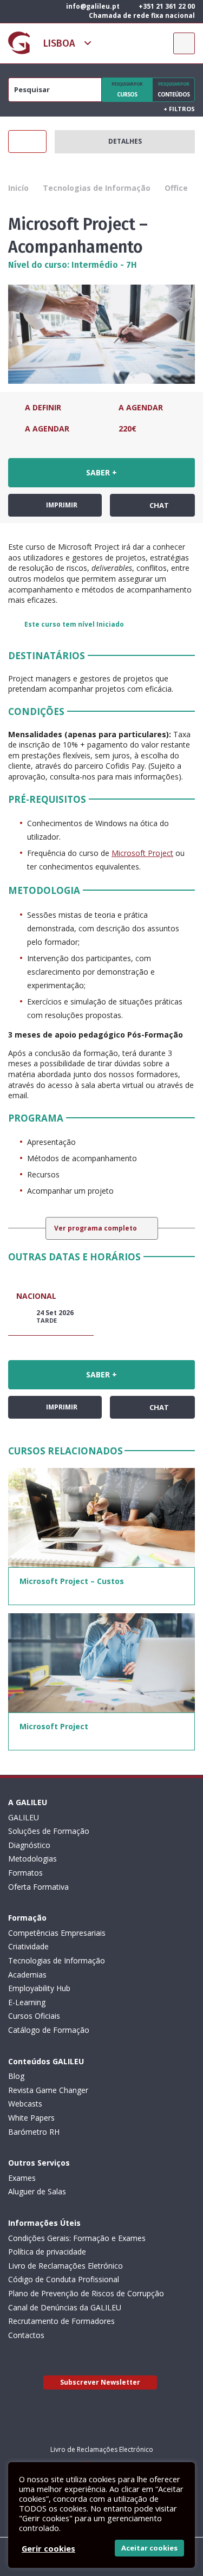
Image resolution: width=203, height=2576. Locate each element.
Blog (16, 2076)
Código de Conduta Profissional (64, 2279)
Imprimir (61, 505)
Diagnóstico (29, 1845)
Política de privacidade (47, 2252)
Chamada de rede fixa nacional (141, 15)
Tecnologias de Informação (97, 188)
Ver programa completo (96, 1228)
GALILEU (24, 1817)
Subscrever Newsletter (100, 2382)
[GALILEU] (19, 43)
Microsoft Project (142, 853)
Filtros (179, 109)
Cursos (127, 89)
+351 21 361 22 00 (166, 6)
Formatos (25, 1873)
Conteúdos (173, 89)
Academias (27, 1975)
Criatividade (28, 1946)
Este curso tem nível (74, 624)
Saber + (101, 472)
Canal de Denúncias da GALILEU (65, 2307)
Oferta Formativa (38, 1887)
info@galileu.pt (92, 6)
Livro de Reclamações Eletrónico (66, 2266)
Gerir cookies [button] (48, 2548)
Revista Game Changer (48, 2090)
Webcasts (25, 2104)
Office (176, 188)
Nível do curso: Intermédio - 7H (73, 265)
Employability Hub (39, 1988)
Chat (158, 505)
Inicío (18, 188)
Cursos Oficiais (34, 2016)
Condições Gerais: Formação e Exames (77, 2238)
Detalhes (125, 141)
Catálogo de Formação (49, 2030)
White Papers (31, 2118)
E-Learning (27, 2002)
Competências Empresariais (57, 1933)
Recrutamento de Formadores (61, 2321)
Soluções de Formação (49, 1831)
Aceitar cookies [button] (149, 2548)
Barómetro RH (34, 2132)
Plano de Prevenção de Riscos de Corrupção (86, 2293)
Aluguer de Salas (37, 2191)
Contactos (26, 2335)
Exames (22, 2178)
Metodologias (32, 1859)
